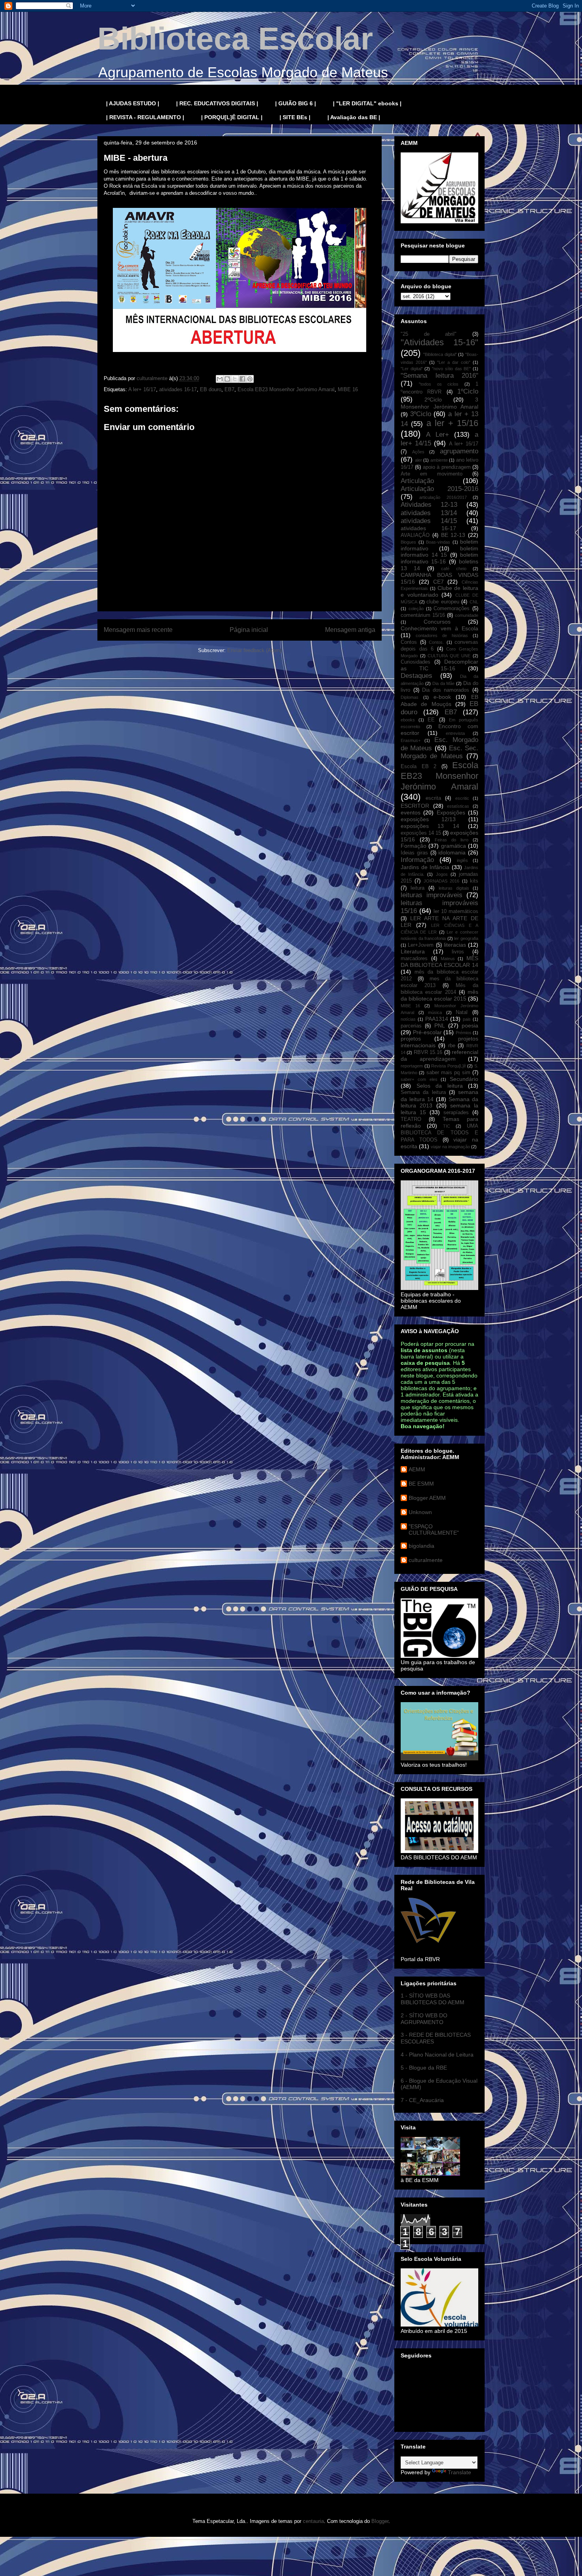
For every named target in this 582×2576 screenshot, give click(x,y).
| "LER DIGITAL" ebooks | (367, 103)
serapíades (456, 1113)
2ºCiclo (433, 400)
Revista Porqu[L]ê (449, 1066)
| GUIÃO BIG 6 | (296, 103)
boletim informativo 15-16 (439, 558)
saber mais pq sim (448, 1073)
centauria (313, 2521)
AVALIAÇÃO (415, 535)
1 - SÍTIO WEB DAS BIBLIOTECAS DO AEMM (433, 1999)
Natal (462, 1012)
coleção (416, 609)
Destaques (417, 676)
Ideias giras (414, 853)
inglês (462, 860)
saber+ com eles (419, 1079)
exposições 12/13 (428, 819)
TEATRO (411, 1119)
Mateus (448, 959)
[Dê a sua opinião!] (227, 379)
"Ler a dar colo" (454, 362)
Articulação (417, 481)
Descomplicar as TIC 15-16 (439, 665)
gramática (454, 846)
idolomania (452, 852)
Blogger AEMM (427, 1498)
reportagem (412, 1066)
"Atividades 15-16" (439, 342)
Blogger (380, 2521)
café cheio (454, 569)
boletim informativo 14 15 (439, 552)
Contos (409, 642)
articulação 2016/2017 (443, 497)
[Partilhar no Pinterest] (250, 379)
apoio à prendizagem (447, 467)
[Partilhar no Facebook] (242, 379)
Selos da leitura (440, 1086)
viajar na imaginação (450, 1147)
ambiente (439, 460)
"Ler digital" (412, 369)
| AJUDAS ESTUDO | (133, 103)
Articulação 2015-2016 (439, 489)
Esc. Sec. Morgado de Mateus (439, 752)
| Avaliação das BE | (354, 117)
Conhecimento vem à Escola (439, 628)
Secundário (464, 1079)
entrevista (455, 733)
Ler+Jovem (421, 945)
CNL (474, 602)
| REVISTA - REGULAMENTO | (145, 117)
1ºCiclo (468, 391)
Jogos (442, 874)
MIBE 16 (348, 389)
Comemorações (452, 609)
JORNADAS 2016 (441, 881)
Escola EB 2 (418, 767)
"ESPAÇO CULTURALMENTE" (434, 1530)
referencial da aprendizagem (439, 1055)
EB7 (229, 389)
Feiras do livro (452, 840)
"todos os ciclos (439, 384)
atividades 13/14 (429, 513)
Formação (414, 846)
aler (418, 460)
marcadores (414, 959)
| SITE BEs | (295, 117)
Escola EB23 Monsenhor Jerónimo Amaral (286, 389)
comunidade (467, 615)
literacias (455, 945)
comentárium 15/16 (423, 615)
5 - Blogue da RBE (424, 2068)
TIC (447, 1126)
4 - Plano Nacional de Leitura (437, 2055)
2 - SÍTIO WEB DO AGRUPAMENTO (424, 2019)
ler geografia (466, 938)
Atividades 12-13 (429, 505)
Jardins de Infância (425, 867)
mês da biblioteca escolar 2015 (439, 995)
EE (431, 720)
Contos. (436, 642)
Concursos (437, 622)
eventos (411, 812)
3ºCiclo (421, 414)
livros (458, 952)
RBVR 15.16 (428, 1052)
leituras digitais (454, 888)
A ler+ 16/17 (142, 389)
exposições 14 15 (421, 833)
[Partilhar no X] (235, 379)
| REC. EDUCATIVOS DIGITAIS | (217, 103)
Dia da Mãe (444, 683)
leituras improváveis (432, 895)
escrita (433, 798)
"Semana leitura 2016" (439, 376)
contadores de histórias (442, 635)
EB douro (211, 389)
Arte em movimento (432, 474)
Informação (417, 860)
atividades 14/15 (429, 521)
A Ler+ (437, 435)
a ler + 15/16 (452, 423)
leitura (417, 888)
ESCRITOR (415, 806)
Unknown (420, 1512)
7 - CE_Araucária (422, 2100)
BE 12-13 (453, 535)
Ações (418, 452)
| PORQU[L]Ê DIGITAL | (232, 117)
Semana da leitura (423, 1092)
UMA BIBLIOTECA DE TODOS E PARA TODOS (439, 1133)
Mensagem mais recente (138, 630)
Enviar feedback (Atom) (254, 650)
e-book (442, 697)
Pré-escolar (427, 1032)
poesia (470, 1025)
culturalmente (426, 1560)
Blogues (408, 542)
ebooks (408, 720)
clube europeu (443, 602)
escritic (462, 798)
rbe (452, 1046)
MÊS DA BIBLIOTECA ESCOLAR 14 (439, 962)
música (435, 1012)
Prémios (464, 1033)
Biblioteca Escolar (235, 39)
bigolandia (421, 1546)
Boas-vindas (438, 542)
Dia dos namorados (446, 690)
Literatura (413, 951)
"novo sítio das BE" (451, 369)
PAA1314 (437, 1019)
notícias (408, 1019)
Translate (459, 2472)
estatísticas (458, 806)
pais (467, 1019)
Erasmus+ (411, 740)
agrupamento (459, 451)
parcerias (411, 1026)
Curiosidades (416, 662)
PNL (440, 1025)
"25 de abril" (429, 334)
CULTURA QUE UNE (449, 656)
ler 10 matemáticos (456, 911)
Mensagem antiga (350, 630)
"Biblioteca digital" (440, 354)
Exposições (451, 812)
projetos (411, 1039)
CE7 (438, 582)
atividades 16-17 (178, 389)
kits (474, 881)
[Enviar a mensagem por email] (220, 379)
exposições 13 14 (430, 826)
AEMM (417, 1469)
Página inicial (249, 630)
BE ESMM (421, 1484)
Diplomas (410, 697)
